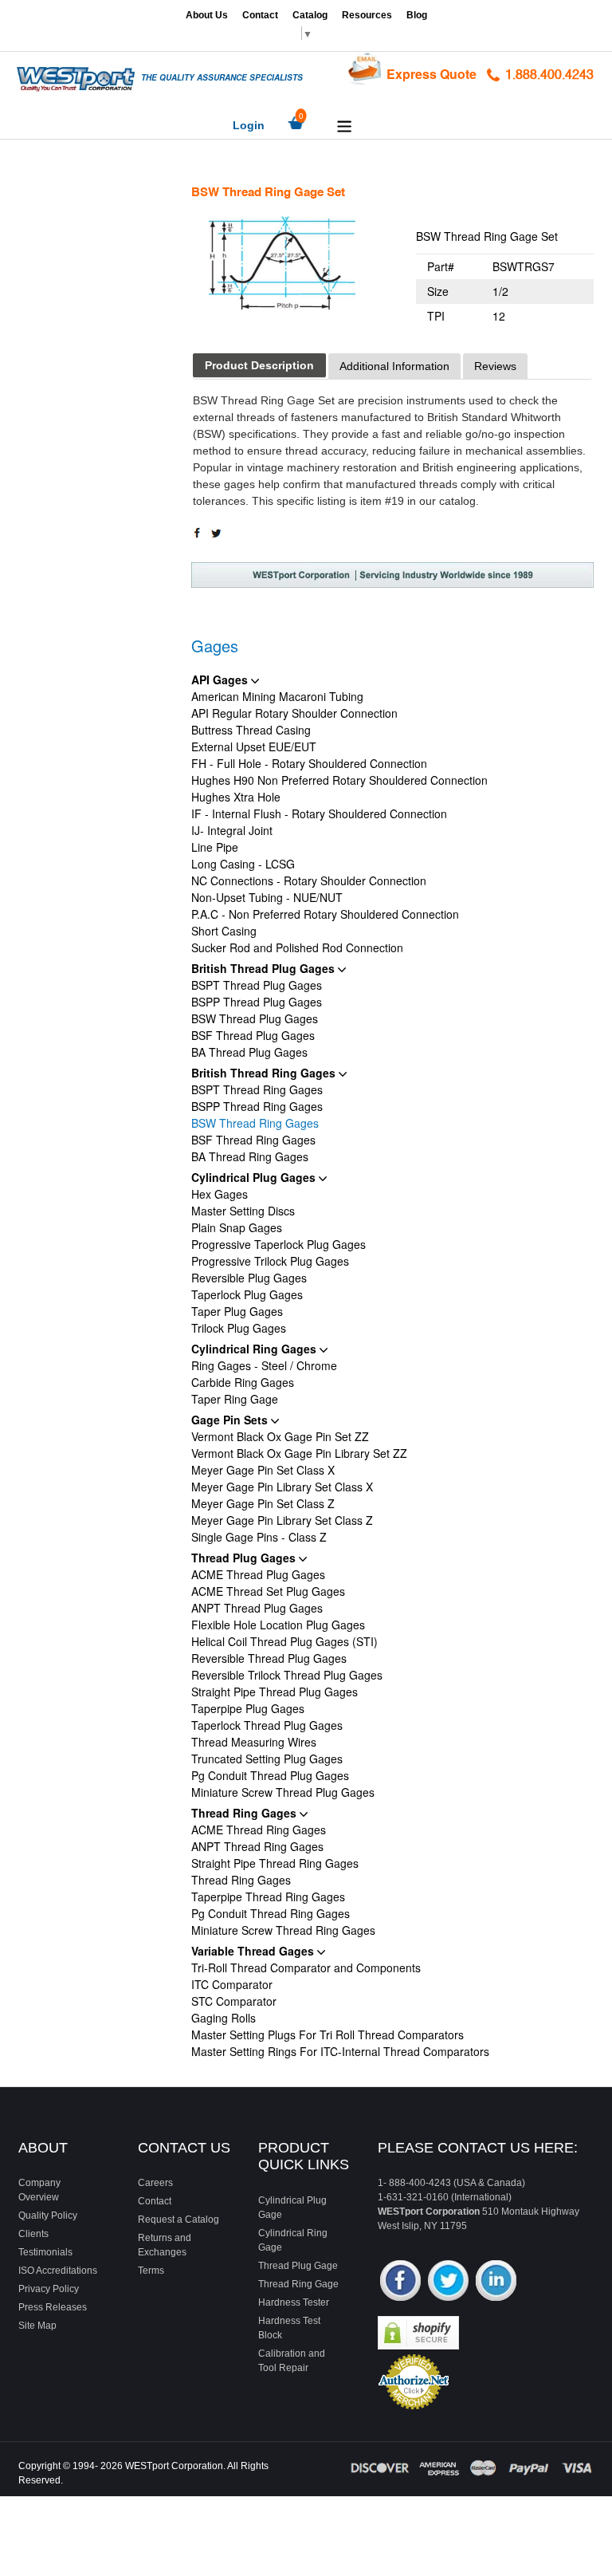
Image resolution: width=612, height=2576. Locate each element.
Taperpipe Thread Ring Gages (268, 1897)
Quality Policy (48, 2216)
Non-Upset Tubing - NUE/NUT (267, 897)
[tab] (259, 366)
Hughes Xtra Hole (236, 797)
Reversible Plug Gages (249, 1278)
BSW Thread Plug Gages (255, 1018)
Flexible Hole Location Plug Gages (278, 1625)
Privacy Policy (49, 2289)
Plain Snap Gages (237, 1227)
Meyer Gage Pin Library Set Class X (282, 1487)
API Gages (221, 679)
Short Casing (224, 931)
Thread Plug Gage (298, 2266)
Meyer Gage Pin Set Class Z (263, 1503)
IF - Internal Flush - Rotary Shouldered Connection (319, 813)
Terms (151, 2271)
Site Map (37, 2326)
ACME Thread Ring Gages (259, 1830)
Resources (367, 15)
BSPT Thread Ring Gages (257, 1089)
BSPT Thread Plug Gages (257, 985)
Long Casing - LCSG (243, 864)
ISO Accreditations (58, 2271)
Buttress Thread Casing (251, 730)
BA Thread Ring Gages (250, 1156)
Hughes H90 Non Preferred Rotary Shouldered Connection (339, 780)
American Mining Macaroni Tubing (277, 696)
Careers (155, 2183)
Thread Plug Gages (245, 1558)
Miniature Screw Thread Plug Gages (283, 1792)
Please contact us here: (478, 2148)
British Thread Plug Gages (265, 968)
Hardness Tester (294, 2302)
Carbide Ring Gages (243, 1382)
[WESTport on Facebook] (400, 2282)
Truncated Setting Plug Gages (267, 1759)
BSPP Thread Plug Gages (257, 1002)
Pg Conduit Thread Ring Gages (271, 1913)
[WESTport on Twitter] (448, 2282)
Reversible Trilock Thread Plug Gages (287, 1675)
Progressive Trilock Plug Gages (270, 1261)
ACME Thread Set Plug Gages (268, 1591)
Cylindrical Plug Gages (255, 1177)
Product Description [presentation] (259, 365)
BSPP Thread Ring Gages (257, 1106)
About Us (207, 15)
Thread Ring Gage (298, 2284)
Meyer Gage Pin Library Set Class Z (282, 1520)
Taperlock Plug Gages (247, 1294)
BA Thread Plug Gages (249, 1052)
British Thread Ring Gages (265, 1073)
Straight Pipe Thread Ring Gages (275, 1863)
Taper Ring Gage (235, 1399)
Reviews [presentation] (495, 366)
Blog (417, 15)
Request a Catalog (178, 2220)
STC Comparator (234, 2001)
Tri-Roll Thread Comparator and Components (306, 1967)
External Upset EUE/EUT (254, 746)
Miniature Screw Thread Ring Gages (283, 1930)
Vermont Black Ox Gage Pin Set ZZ (280, 1436)
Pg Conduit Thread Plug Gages (270, 1775)
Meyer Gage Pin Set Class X (263, 1470)
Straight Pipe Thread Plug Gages (275, 1692)
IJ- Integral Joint (232, 830)
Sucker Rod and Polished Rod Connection (297, 947)
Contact (260, 15)
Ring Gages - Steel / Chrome (264, 1365)
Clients (33, 2234)
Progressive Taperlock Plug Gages (279, 1244)
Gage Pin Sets (231, 1420)
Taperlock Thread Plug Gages (267, 1725)
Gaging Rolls (224, 2018)
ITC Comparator (232, 1984)
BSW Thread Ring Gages (255, 1123)
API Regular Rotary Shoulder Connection (294, 713)
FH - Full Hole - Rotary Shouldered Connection (309, 763)
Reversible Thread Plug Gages (269, 1658)
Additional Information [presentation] (394, 366)
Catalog (310, 15)
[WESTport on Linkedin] (496, 2282)
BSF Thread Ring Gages (253, 1140)
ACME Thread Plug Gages (258, 1574)
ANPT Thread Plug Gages (257, 1608)
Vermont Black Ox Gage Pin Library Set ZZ (299, 1453)
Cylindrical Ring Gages (255, 1349)
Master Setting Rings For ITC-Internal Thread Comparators (340, 2051)
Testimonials (45, 2252)
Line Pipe (215, 847)
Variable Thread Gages (254, 1951)
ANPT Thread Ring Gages (257, 1846)
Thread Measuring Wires (254, 1742)
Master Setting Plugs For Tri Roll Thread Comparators (328, 2034)
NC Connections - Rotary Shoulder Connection (309, 880)
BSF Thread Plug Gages (253, 1035)
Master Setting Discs (243, 1211)
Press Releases (53, 2307)
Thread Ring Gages (245, 1813)
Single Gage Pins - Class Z (259, 1537)
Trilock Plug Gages (239, 1328)
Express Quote (432, 74)
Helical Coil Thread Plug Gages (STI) (284, 1641)
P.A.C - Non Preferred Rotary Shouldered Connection (325, 914)
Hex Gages (220, 1194)
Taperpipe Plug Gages (248, 1708)
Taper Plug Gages (237, 1311)
